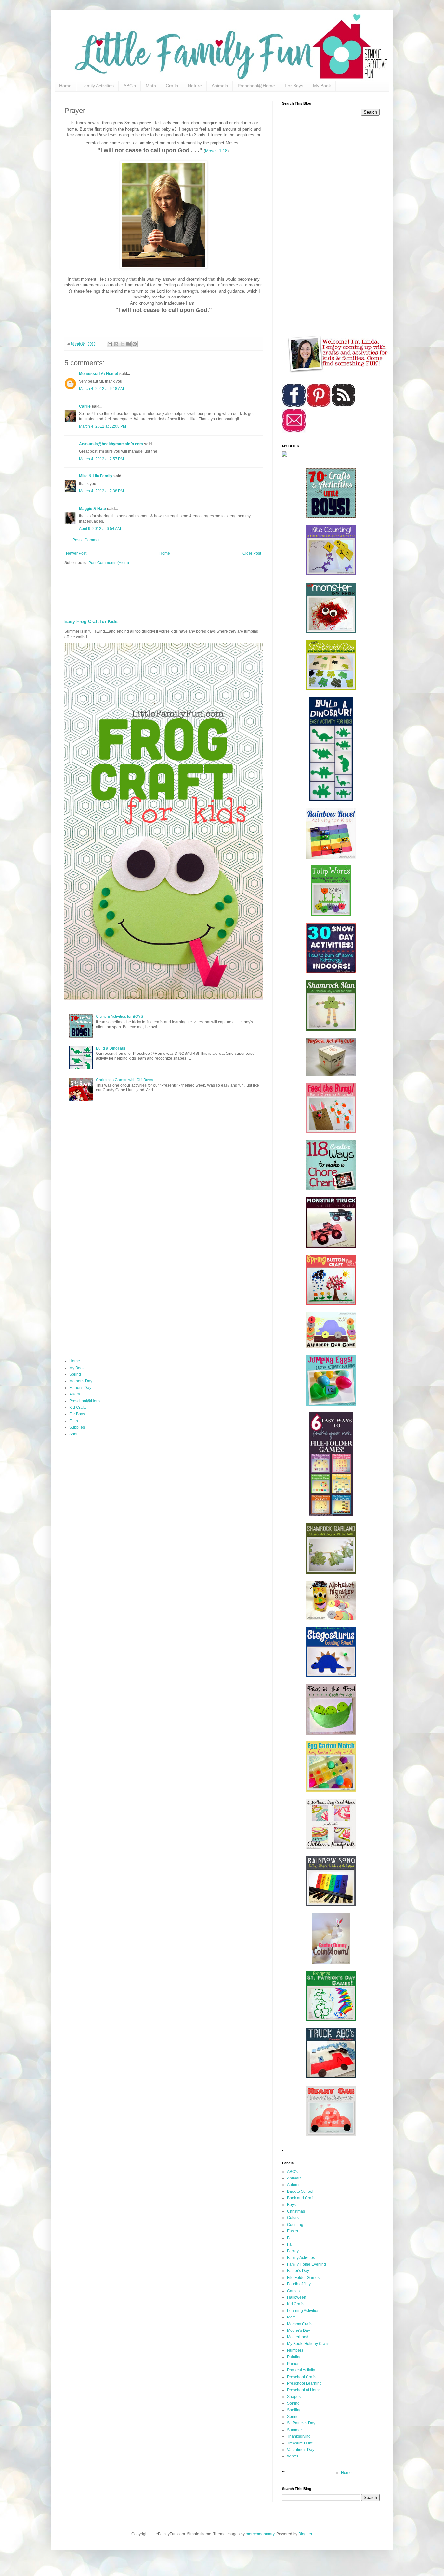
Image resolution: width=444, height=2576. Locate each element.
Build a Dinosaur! (111, 1048)
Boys (291, 2205)
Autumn (294, 2185)
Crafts (172, 86)
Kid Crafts (78, 1408)
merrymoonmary (260, 2534)
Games (293, 2291)
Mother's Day (81, 1381)
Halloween (297, 2297)
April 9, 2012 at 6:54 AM (100, 529)
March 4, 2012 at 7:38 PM (101, 491)
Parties (293, 2364)
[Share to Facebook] (128, 344)
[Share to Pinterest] (135, 344)
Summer (294, 2430)
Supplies (77, 1427)
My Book (322, 86)
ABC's (130, 86)
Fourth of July (299, 2284)
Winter (293, 2456)
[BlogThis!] (116, 344)
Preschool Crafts (302, 2377)
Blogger (305, 2534)
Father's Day (80, 1388)
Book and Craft (300, 2198)
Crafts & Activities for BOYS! (120, 1017)
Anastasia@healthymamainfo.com (111, 444)
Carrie (85, 406)
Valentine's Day (301, 2450)
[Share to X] (122, 344)
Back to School (300, 2191)
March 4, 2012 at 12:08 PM (103, 426)
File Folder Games (303, 2278)
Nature (195, 86)
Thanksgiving (299, 2436)
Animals (220, 86)
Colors (293, 2218)
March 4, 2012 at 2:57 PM (101, 459)
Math (151, 86)
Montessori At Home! (99, 374)
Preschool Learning (304, 2383)
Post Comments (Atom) (109, 563)
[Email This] (110, 344)
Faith (74, 1421)
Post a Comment (87, 540)
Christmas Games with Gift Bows (124, 1080)
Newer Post (76, 553)
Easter (293, 2231)
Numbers (295, 2350)
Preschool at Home (304, 2390)
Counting (295, 2225)
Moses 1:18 (216, 151)
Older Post (252, 553)
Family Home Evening (307, 2264)
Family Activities (98, 86)
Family (293, 2251)
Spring (75, 1374)
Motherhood (298, 2337)
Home (65, 86)
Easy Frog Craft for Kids (91, 621)
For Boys (294, 86)
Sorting (293, 2403)
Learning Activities (303, 2311)
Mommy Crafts (300, 2324)
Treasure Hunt (300, 2443)
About (74, 1434)
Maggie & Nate (92, 509)
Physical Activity (301, 2370)
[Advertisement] (222, 590)
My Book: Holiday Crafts (308, 2344)
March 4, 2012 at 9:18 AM (101, 389)
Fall (290, 2244)
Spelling (294, 2410)
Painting (294, 2357)
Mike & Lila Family (96, 476)
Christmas (296, 2211)
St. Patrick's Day (301, 2423)
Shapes (294, 2397)
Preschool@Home (256, 86)
